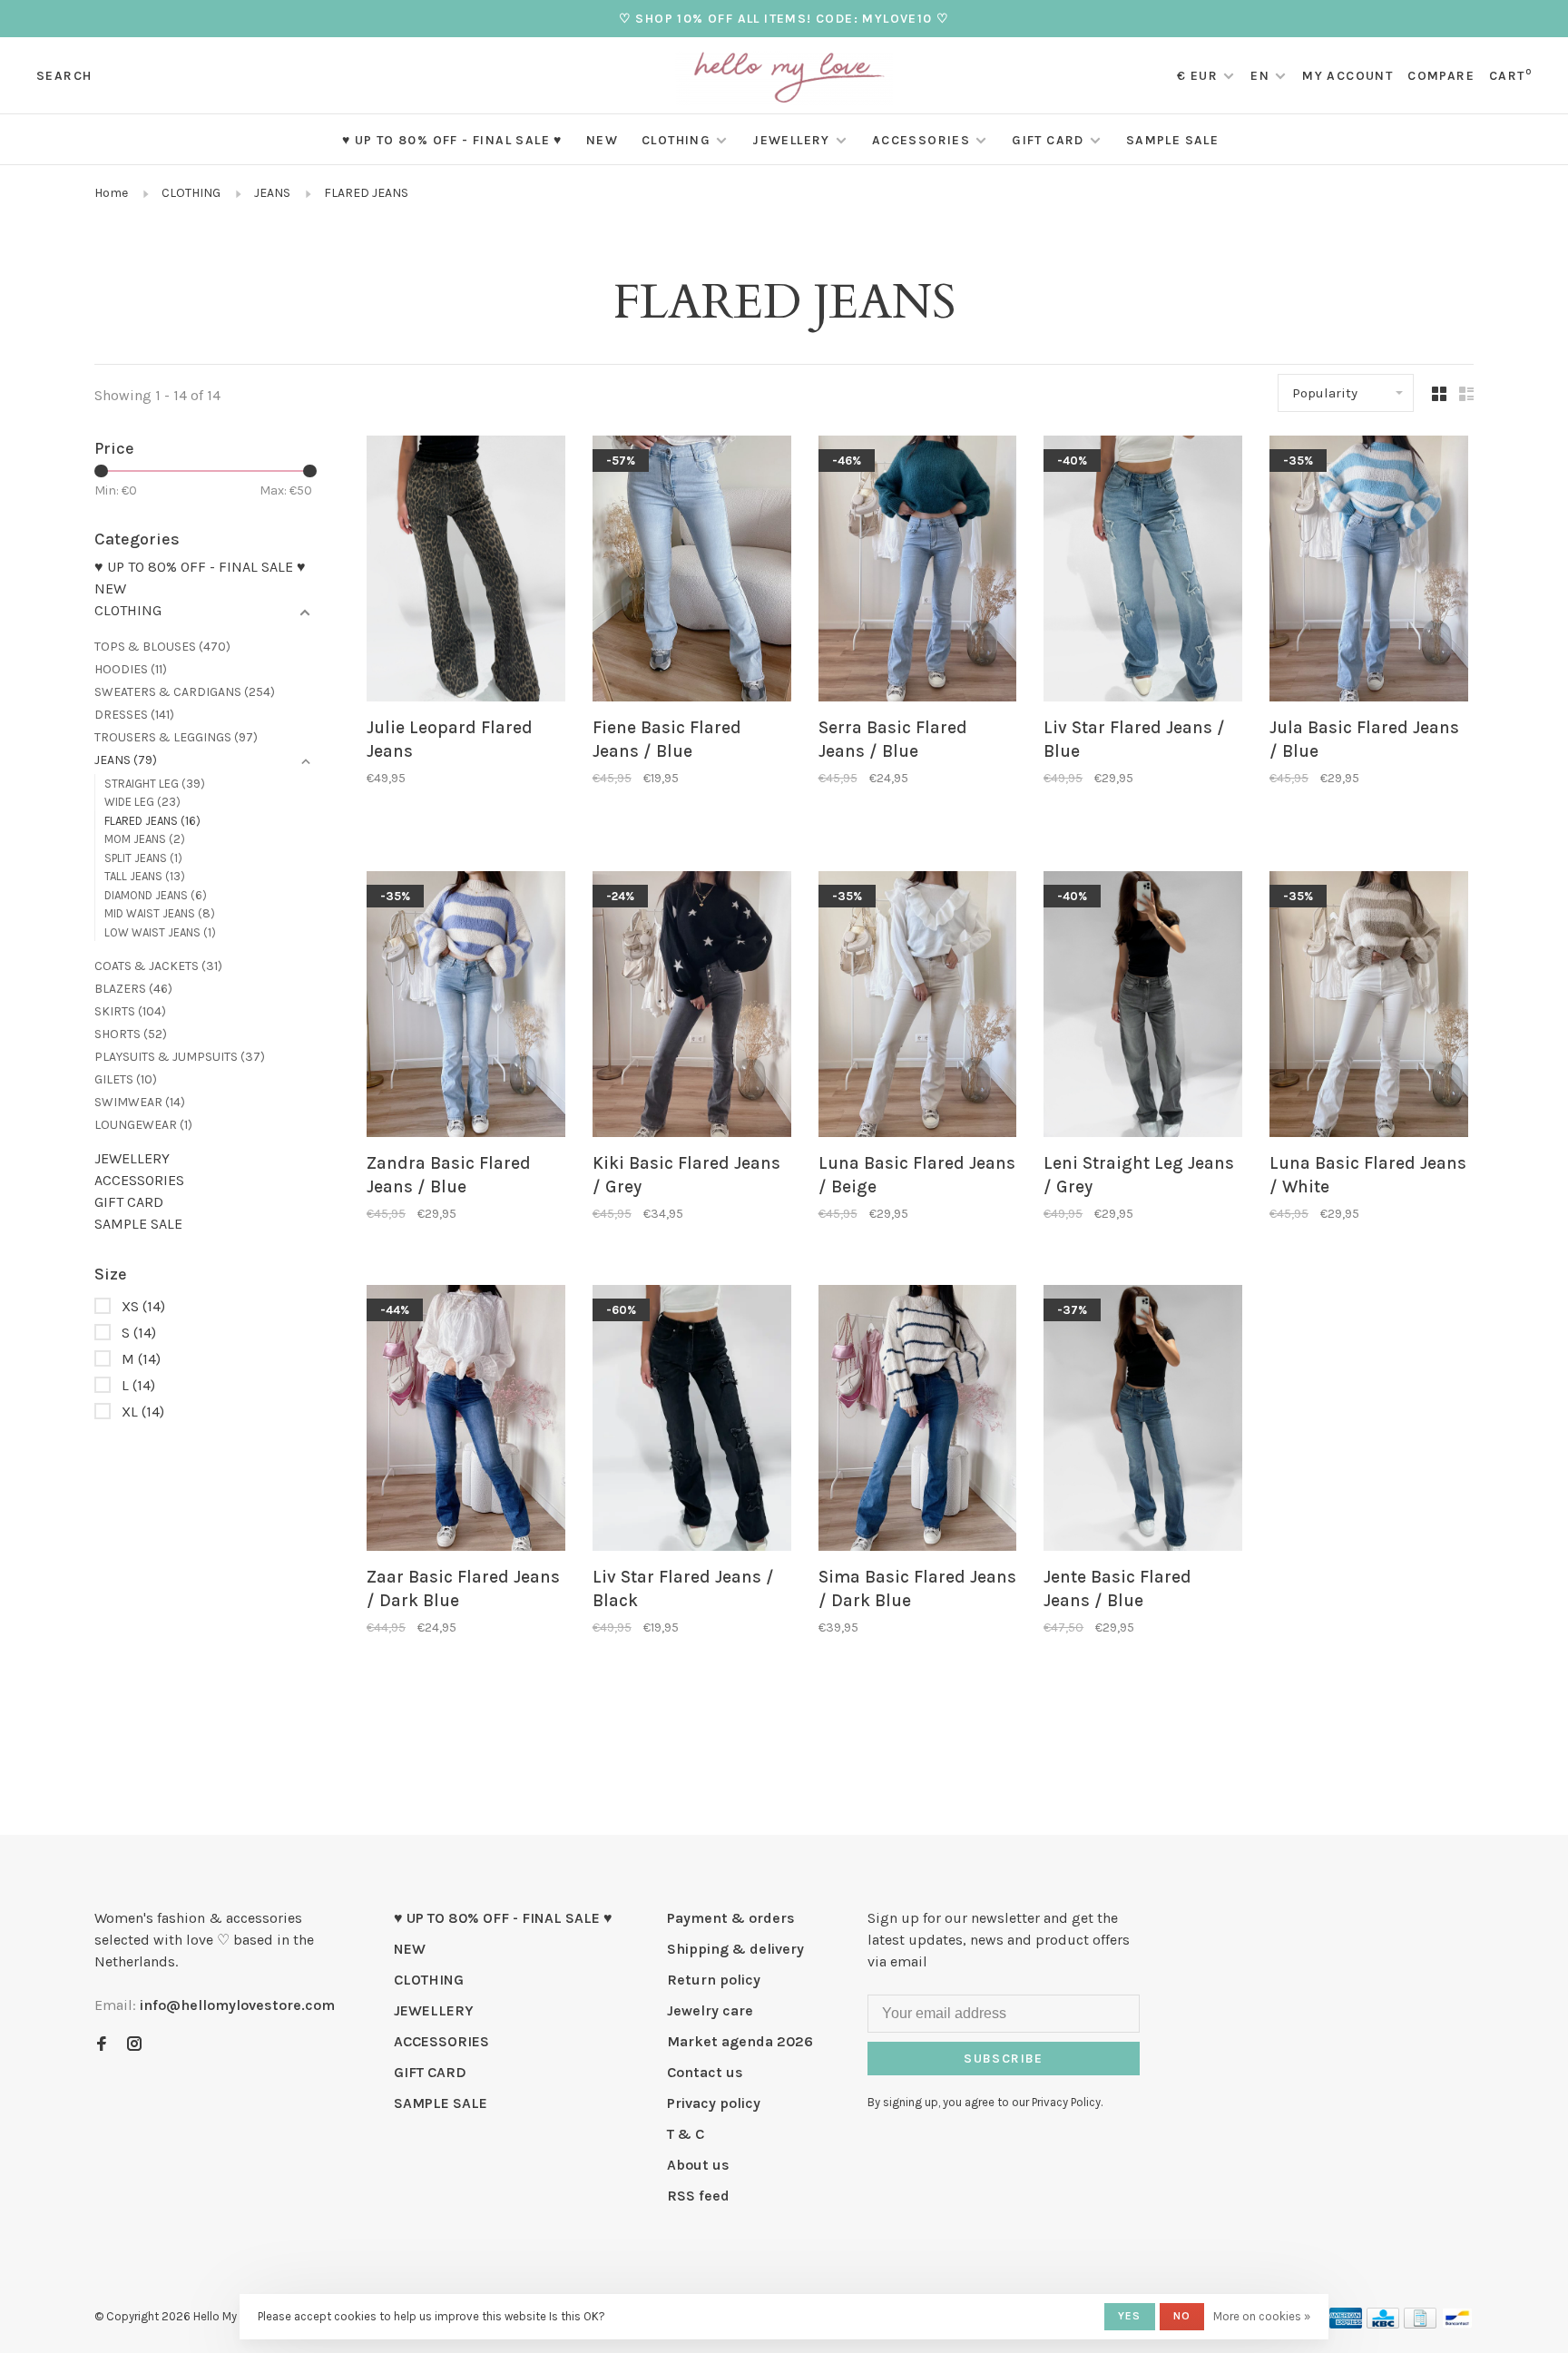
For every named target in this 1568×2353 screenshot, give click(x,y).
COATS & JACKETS (158, 966)
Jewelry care (710, 2010)
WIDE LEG (142, 802)
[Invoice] (1420, 2324)
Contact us (705, 2072)
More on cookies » (1262, 2316)
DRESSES (134, 715)
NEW (602, 140)
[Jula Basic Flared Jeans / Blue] (1369, 572)
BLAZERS (133, 989)
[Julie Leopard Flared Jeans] (466, 572)
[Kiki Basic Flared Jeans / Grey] (692, 1008)
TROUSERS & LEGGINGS (176, 737)
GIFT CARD (1048, 140)
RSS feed (698, 2196)
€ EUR (1199, 76)
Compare (1441, 76)
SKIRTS (130, 1011)
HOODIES (131, 669)
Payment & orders (731, 1918)
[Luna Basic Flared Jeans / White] (1369, 1008)
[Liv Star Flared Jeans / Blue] (1143, 572)
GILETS (126, 1079)
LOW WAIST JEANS (160, 932)
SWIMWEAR (140, 1102)
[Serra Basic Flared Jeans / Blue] (918, 572)
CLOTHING (676, 140)
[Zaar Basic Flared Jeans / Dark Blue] (466, 1422)
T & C (686, 2134)
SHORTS (131, 1034)
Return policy (714, 1980)
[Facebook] (102, 2045)
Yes (1130, 2316)
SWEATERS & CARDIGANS (185, 692)
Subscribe (1004, 2059)
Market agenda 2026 (740, 2041)
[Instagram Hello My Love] (134, 2045)
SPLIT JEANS (143, 858)
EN (1260, 76)
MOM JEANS (145, 839)
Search (64, 76)
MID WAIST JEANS (160, 913)
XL (143, 1412)
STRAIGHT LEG (155, 784)
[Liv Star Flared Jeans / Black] (692, 1422)
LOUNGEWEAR (143, 1125)
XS (143, 1306)
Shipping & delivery (735, 1949)
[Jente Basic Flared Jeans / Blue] (1143, 1422)
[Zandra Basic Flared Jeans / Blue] (466, 1008)
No (1182, 2316)
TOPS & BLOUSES (162, 647)
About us (698, 2165)
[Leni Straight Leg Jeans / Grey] (1143, 1008)
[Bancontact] (1457, 2324)
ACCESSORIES (921, 140)
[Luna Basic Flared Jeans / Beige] (918, 1008)
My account (1347, 76)
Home (111, 193)
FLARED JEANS (366, 193)
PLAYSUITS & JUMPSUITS (180, 1057)
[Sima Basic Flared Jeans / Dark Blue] (918, 1422)
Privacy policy (714, 2103)
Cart (1510, 76)
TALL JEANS (145, 876)
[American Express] (1346, 2324)
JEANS (272, 193)
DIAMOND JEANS (156, 895)
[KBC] (1383, 2324)
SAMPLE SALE (1172, 140)
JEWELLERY (791, 140)
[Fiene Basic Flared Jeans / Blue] (692, 572)
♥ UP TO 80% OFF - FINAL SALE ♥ (452, 140)
